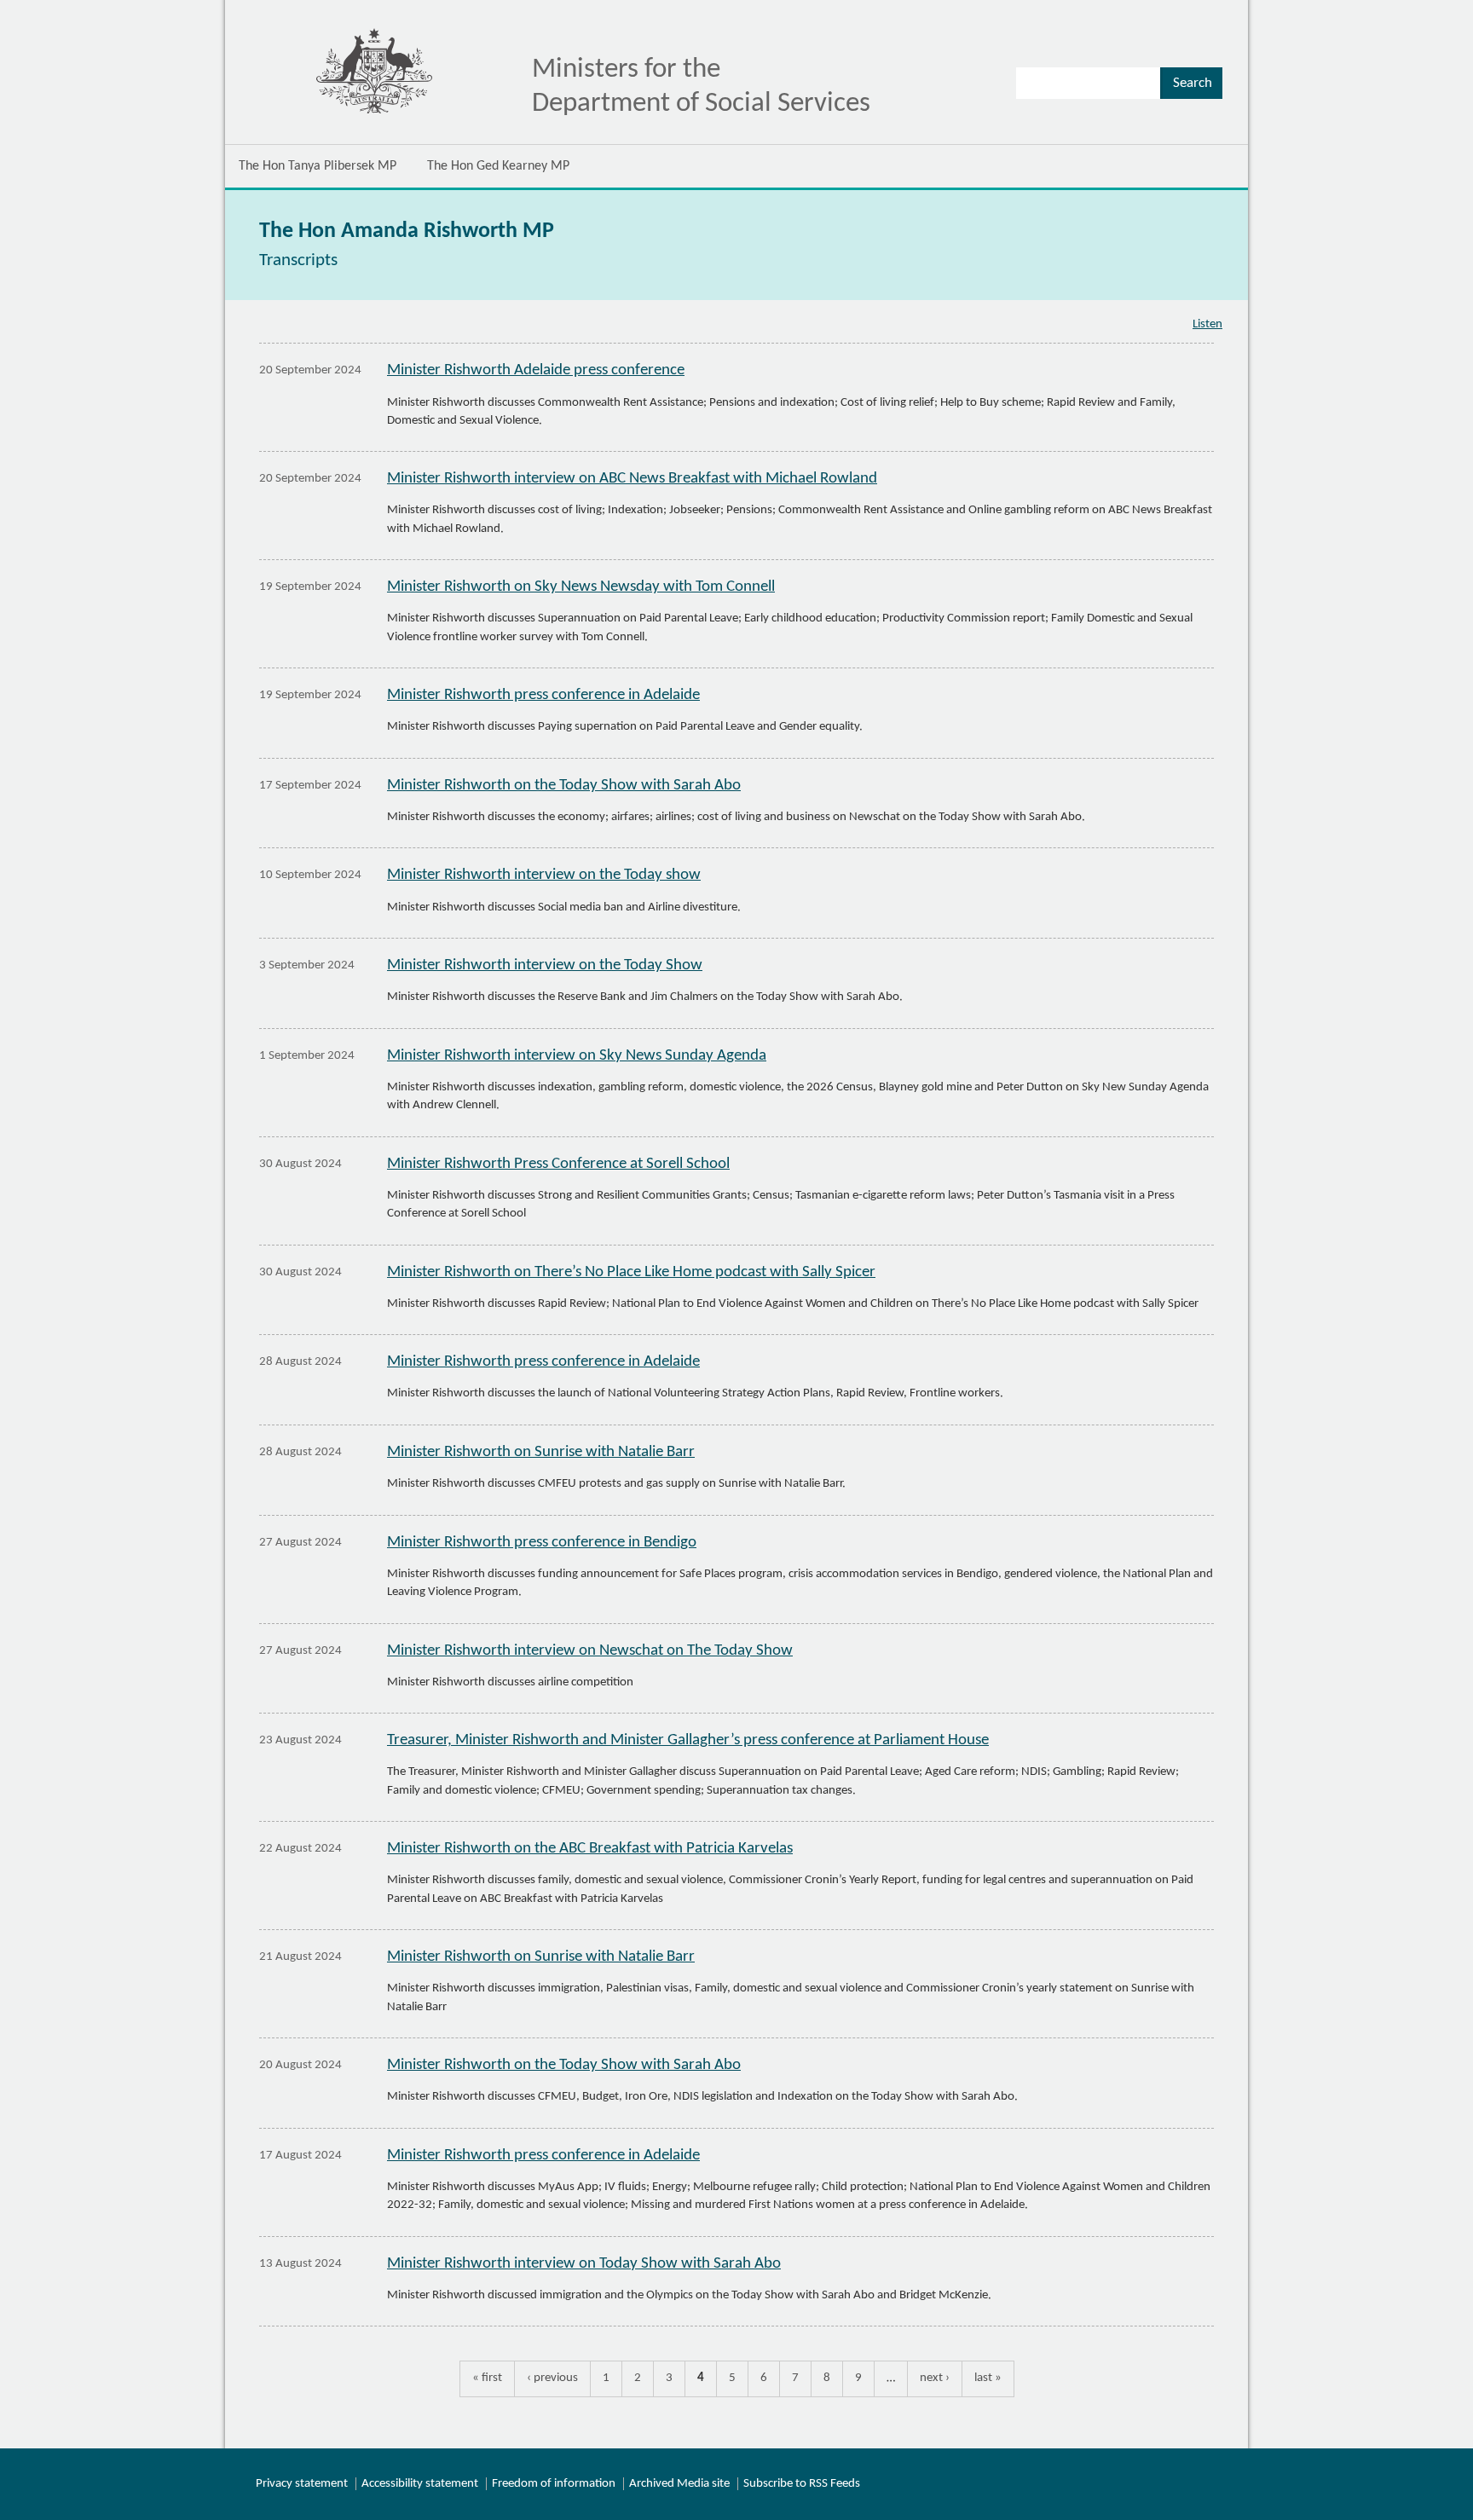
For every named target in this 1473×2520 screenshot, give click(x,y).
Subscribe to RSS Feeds (802, 2484)
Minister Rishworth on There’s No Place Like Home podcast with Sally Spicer (631, 1272)
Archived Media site (679, 2484)
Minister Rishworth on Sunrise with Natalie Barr (541, 1452)
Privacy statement (302, 2484)
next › (935, 2378)
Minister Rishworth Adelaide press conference (536, 370)
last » (988, 2378)
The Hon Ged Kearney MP (498, 166)
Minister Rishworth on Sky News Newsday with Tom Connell (581, 587)
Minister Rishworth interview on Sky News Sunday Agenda (577, 1056)
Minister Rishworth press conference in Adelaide (543, 695)
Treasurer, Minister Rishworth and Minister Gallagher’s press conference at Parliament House (688, 1740)
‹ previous (552, 2378)
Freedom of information (554, 2484)
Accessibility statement (420, 2484)
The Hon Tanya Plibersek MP (318, 166)
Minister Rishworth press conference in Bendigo (542, 1543)
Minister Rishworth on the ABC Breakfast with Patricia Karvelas (590, 1849)
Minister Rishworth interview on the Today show (544, 875)
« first (487, 2378)
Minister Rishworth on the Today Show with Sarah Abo (564, 786)
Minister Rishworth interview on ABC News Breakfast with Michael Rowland (632, 479)
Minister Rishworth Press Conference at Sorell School (558, 1164)
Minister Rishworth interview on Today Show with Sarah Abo (584, 2264)
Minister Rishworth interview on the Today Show (545, 965)
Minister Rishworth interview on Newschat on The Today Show (590, 1651)
